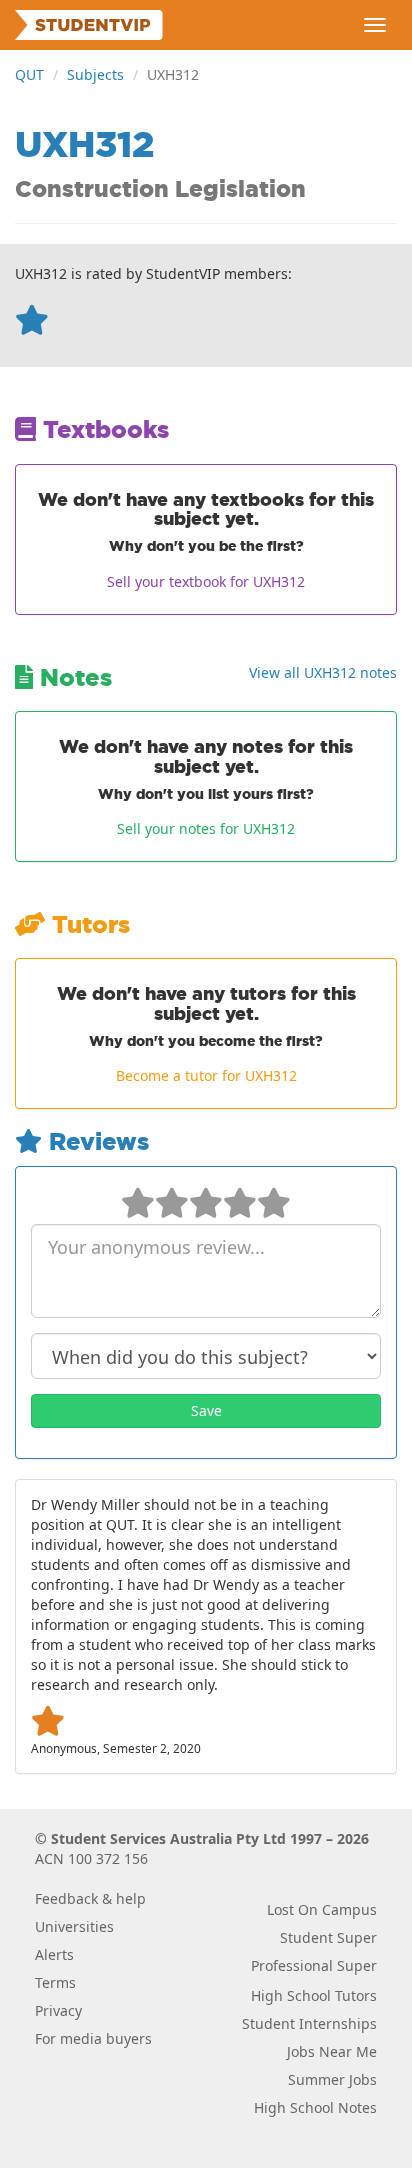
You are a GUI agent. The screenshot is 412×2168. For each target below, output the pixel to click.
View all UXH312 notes (323, 672)
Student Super (328, 1937)
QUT (29, 74)
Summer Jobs (332, 2079)
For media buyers (93, 2038)
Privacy (58, 2010)
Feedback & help (90, 1898)
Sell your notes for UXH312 (206, 828)
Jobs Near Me (332, 2051)
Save (206, 1410)
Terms (55, 1982)
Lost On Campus (322, 1909)
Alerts (54, 1954)
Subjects (95, 74)
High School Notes (315, 2107)
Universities (74, 1926)
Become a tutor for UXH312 (206, 1075)
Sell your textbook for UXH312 (206, 581)
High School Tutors (314, 1995)
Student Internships (309, 2023)
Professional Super (314, 1965)
